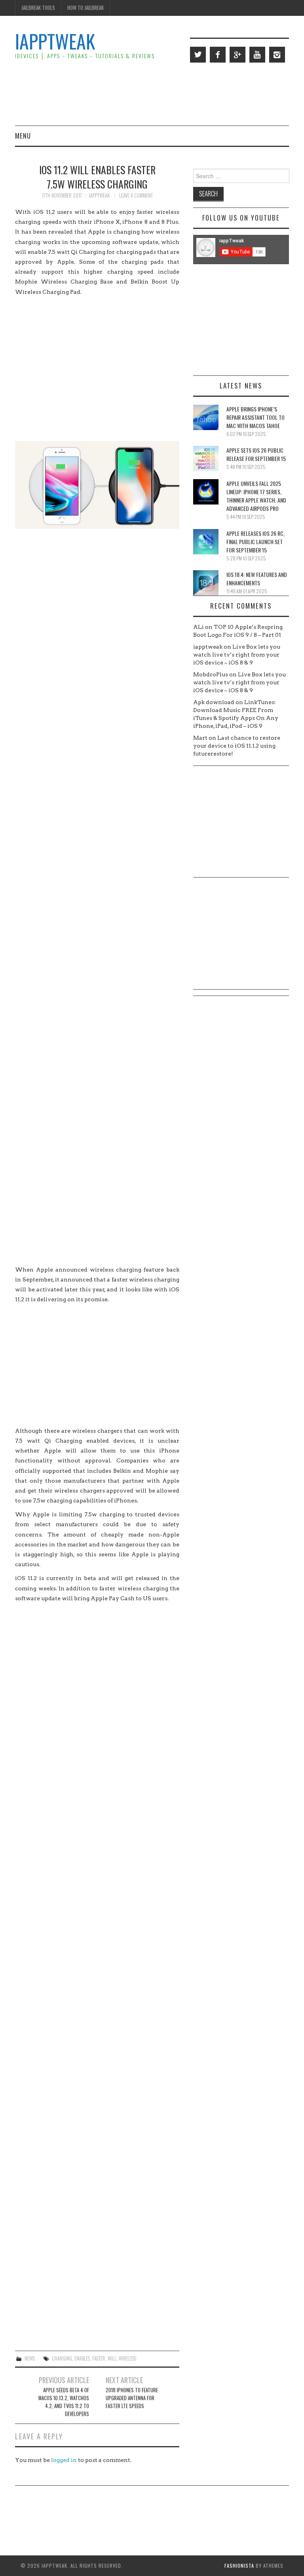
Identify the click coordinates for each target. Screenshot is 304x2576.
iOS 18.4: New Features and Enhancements (257, 579)
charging (62, 2358)
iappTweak (55, 41)
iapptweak (99, 195)
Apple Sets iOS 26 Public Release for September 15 (256, 454)
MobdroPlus (211, 674)
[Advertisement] (145, 93)
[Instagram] (277, 55)
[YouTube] (257, 55)
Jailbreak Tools (38, 8)
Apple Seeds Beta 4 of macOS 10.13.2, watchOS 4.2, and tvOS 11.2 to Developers (64, 2402)
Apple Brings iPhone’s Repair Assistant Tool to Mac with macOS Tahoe (256, 417)
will (112, 2358)
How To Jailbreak (85, 8)
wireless (127, 2358)
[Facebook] (218, 55)
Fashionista (239, 2566)
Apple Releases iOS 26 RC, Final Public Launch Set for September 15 (256, 542)
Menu (23, 136)
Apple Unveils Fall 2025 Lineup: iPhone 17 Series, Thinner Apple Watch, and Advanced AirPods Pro (256, 496)
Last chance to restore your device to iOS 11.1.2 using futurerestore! (237, 746)
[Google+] (237, 55)
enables (82, 2358)
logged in (64, 2460)
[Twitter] (198, 55)
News (30, 2358)
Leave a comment (136, 195)
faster (99, 2358)
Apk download (214, 702)
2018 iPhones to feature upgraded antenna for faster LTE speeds (132, 2398)
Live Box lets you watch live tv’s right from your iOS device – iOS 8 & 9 (237, 655)
